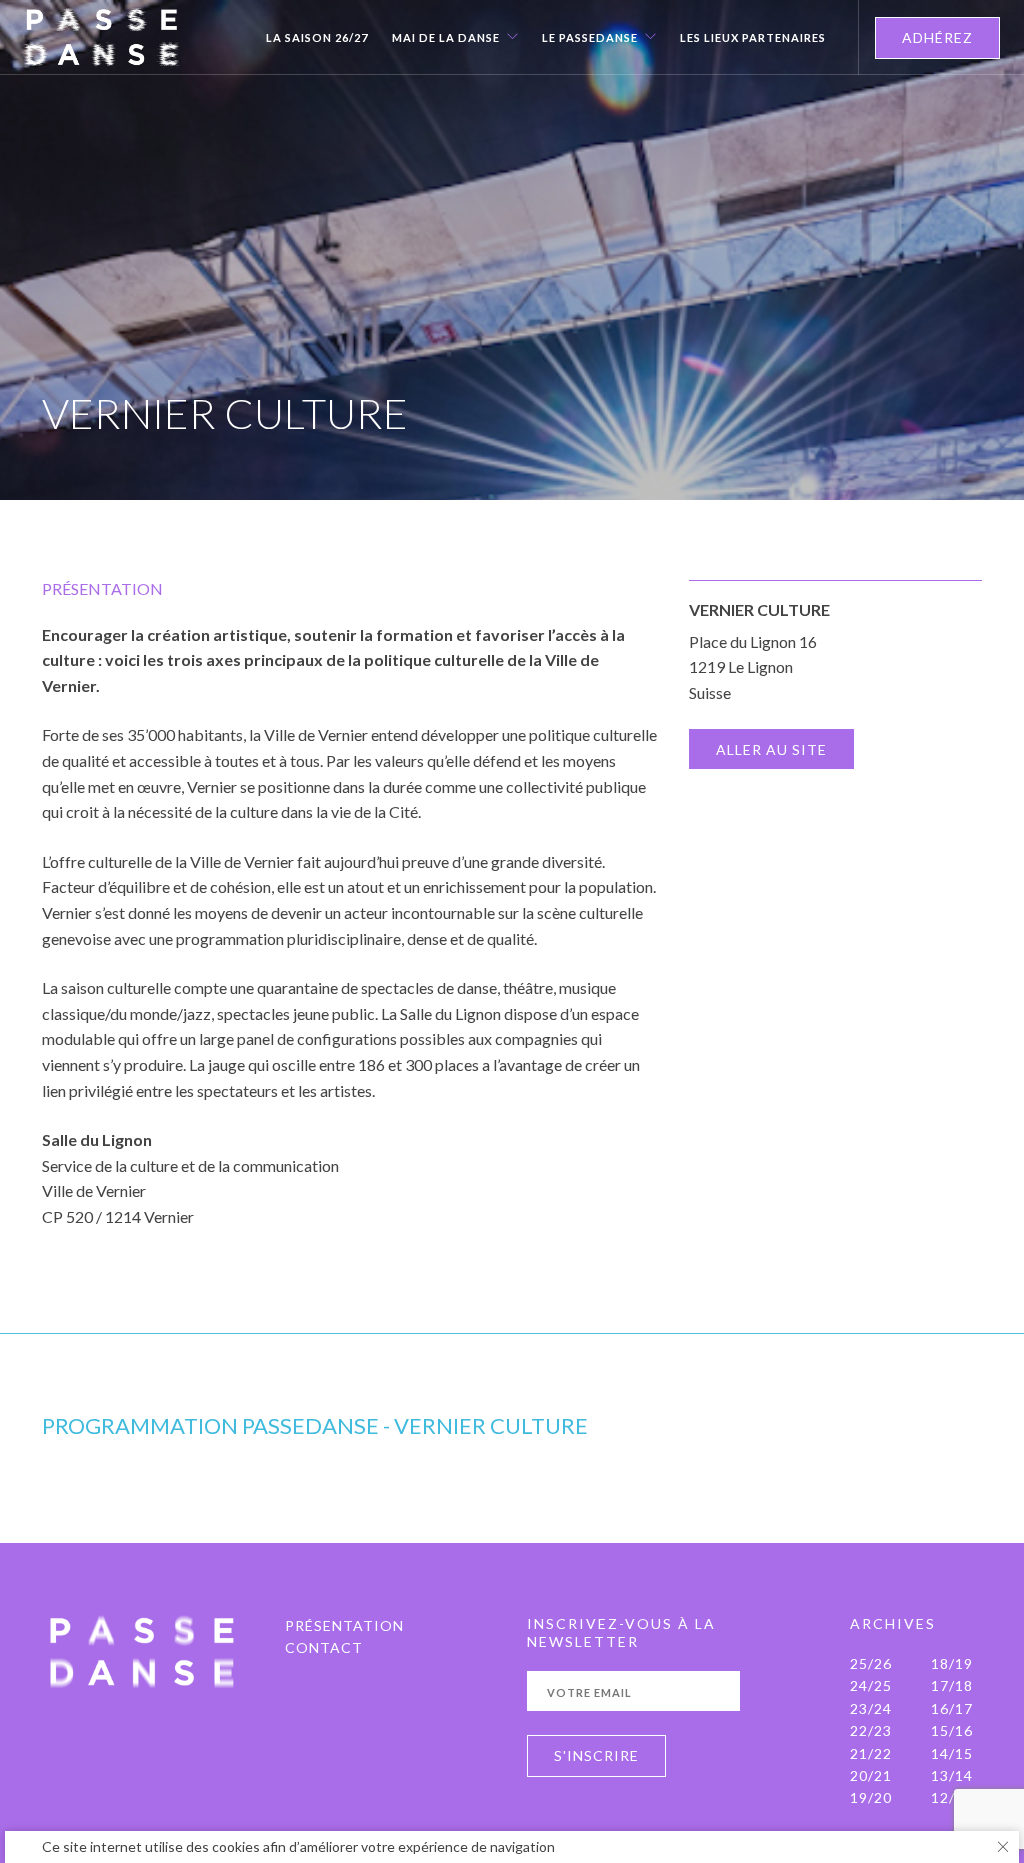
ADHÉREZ (937, 37)
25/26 (871, 1663)
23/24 (871, 1708)
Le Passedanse (590, 38)
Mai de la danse (446, 38)
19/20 (871, 1797)
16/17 (952, 1708)
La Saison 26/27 (317, 38)
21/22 (871, 1753)
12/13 (952, 1797)
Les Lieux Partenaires (753, 38)
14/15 (952, 1753)
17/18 (952, 1685)
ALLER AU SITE (771, 749)
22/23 (871, 1730)
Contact (324, 1647)
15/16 (952, 1730)
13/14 (952, 1775)
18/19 (952, 1663)
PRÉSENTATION (344, 1625)
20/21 (871, 1775)
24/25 (871, 1685)
